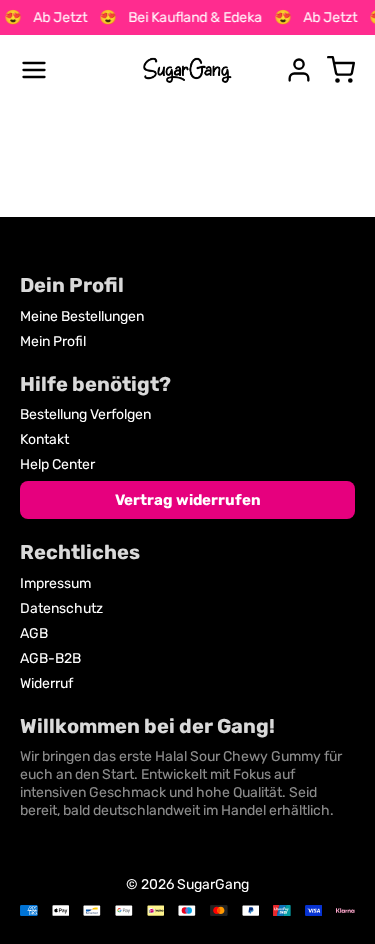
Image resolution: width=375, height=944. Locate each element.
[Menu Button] (34, 70)
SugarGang (213, 884)
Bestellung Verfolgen (85, 414)
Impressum (55, 583)
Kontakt (44, 439)
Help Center (57, 464)
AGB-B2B (50, 658)
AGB (34, 633)
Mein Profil (53, 341)
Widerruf (46, 683)
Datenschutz (61, 608)
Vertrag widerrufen (188, 500)
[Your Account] (299, 70)
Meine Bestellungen (82, 316)
